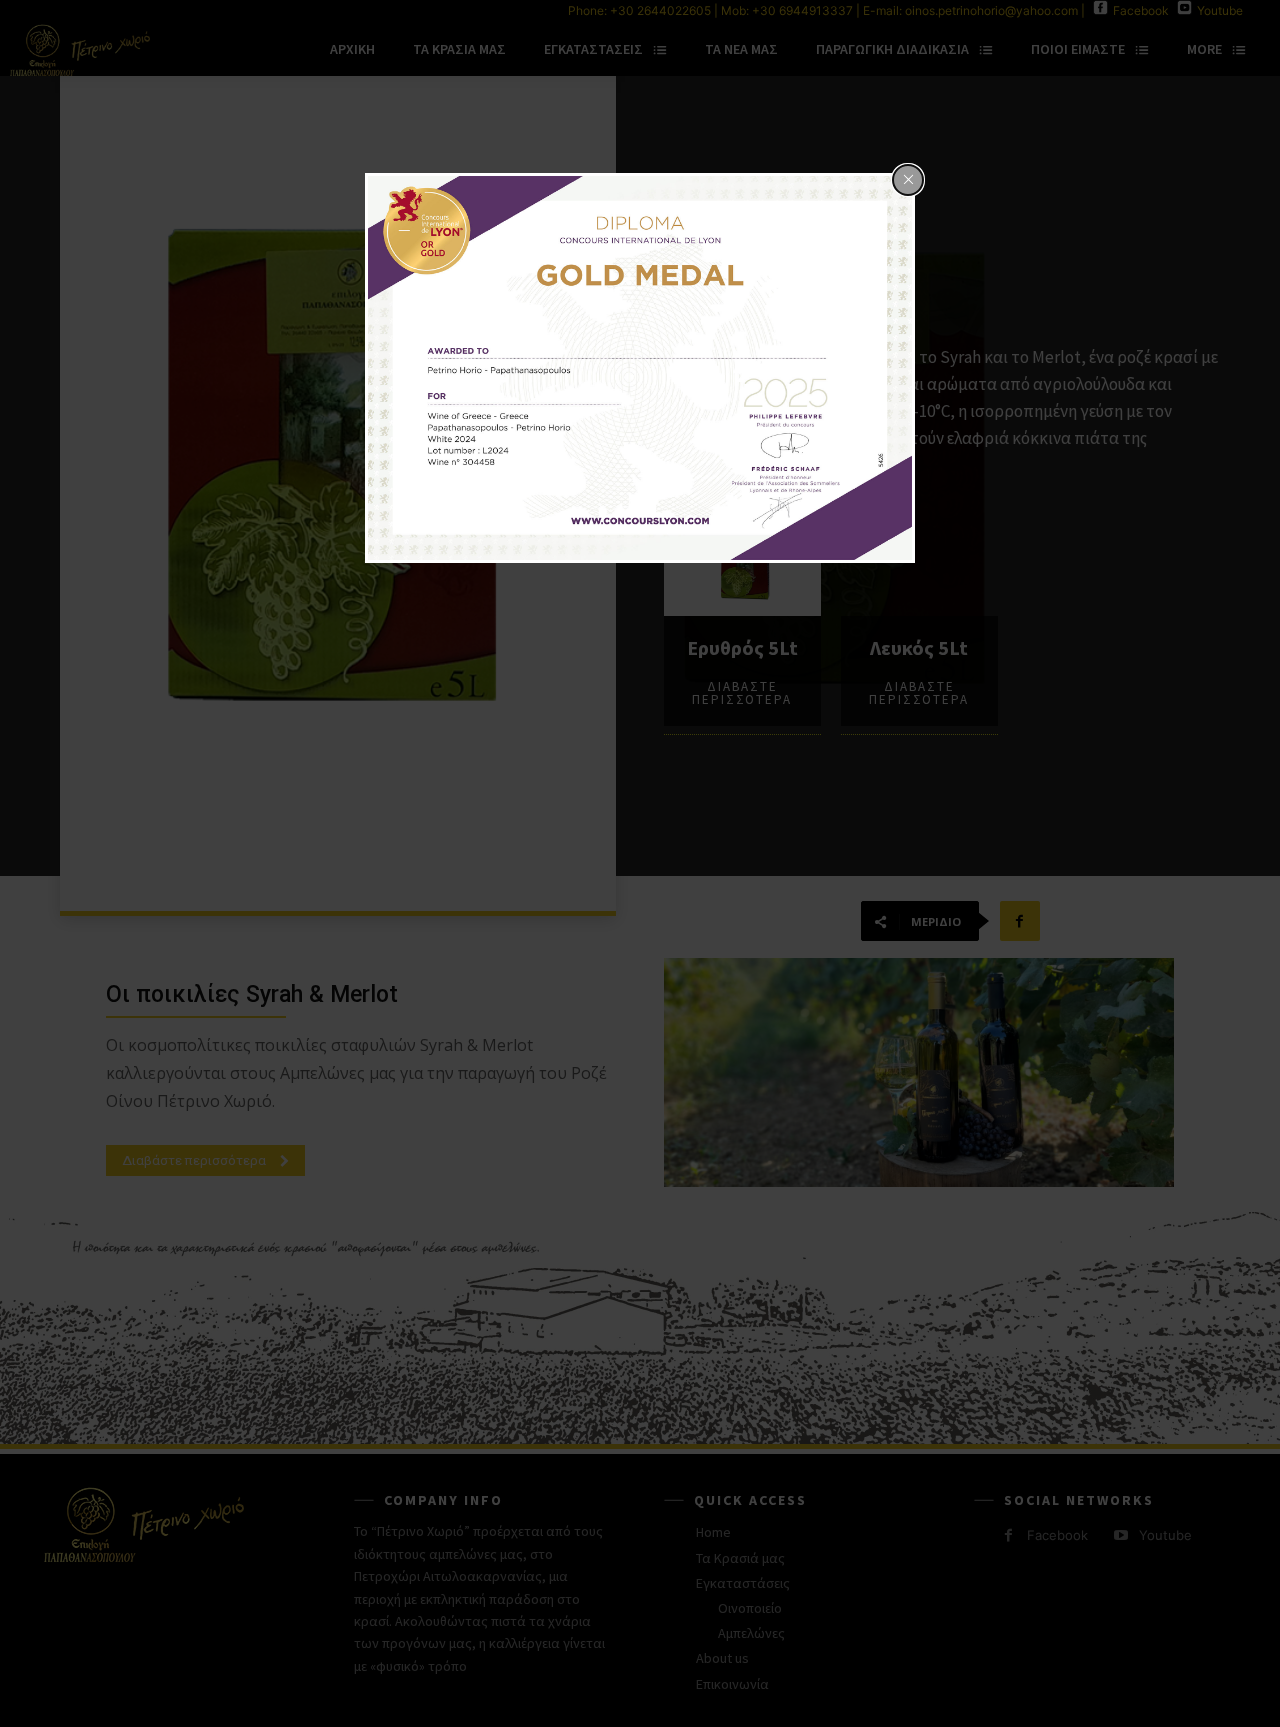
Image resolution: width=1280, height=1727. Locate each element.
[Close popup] (908, 180)
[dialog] (640, 368)
